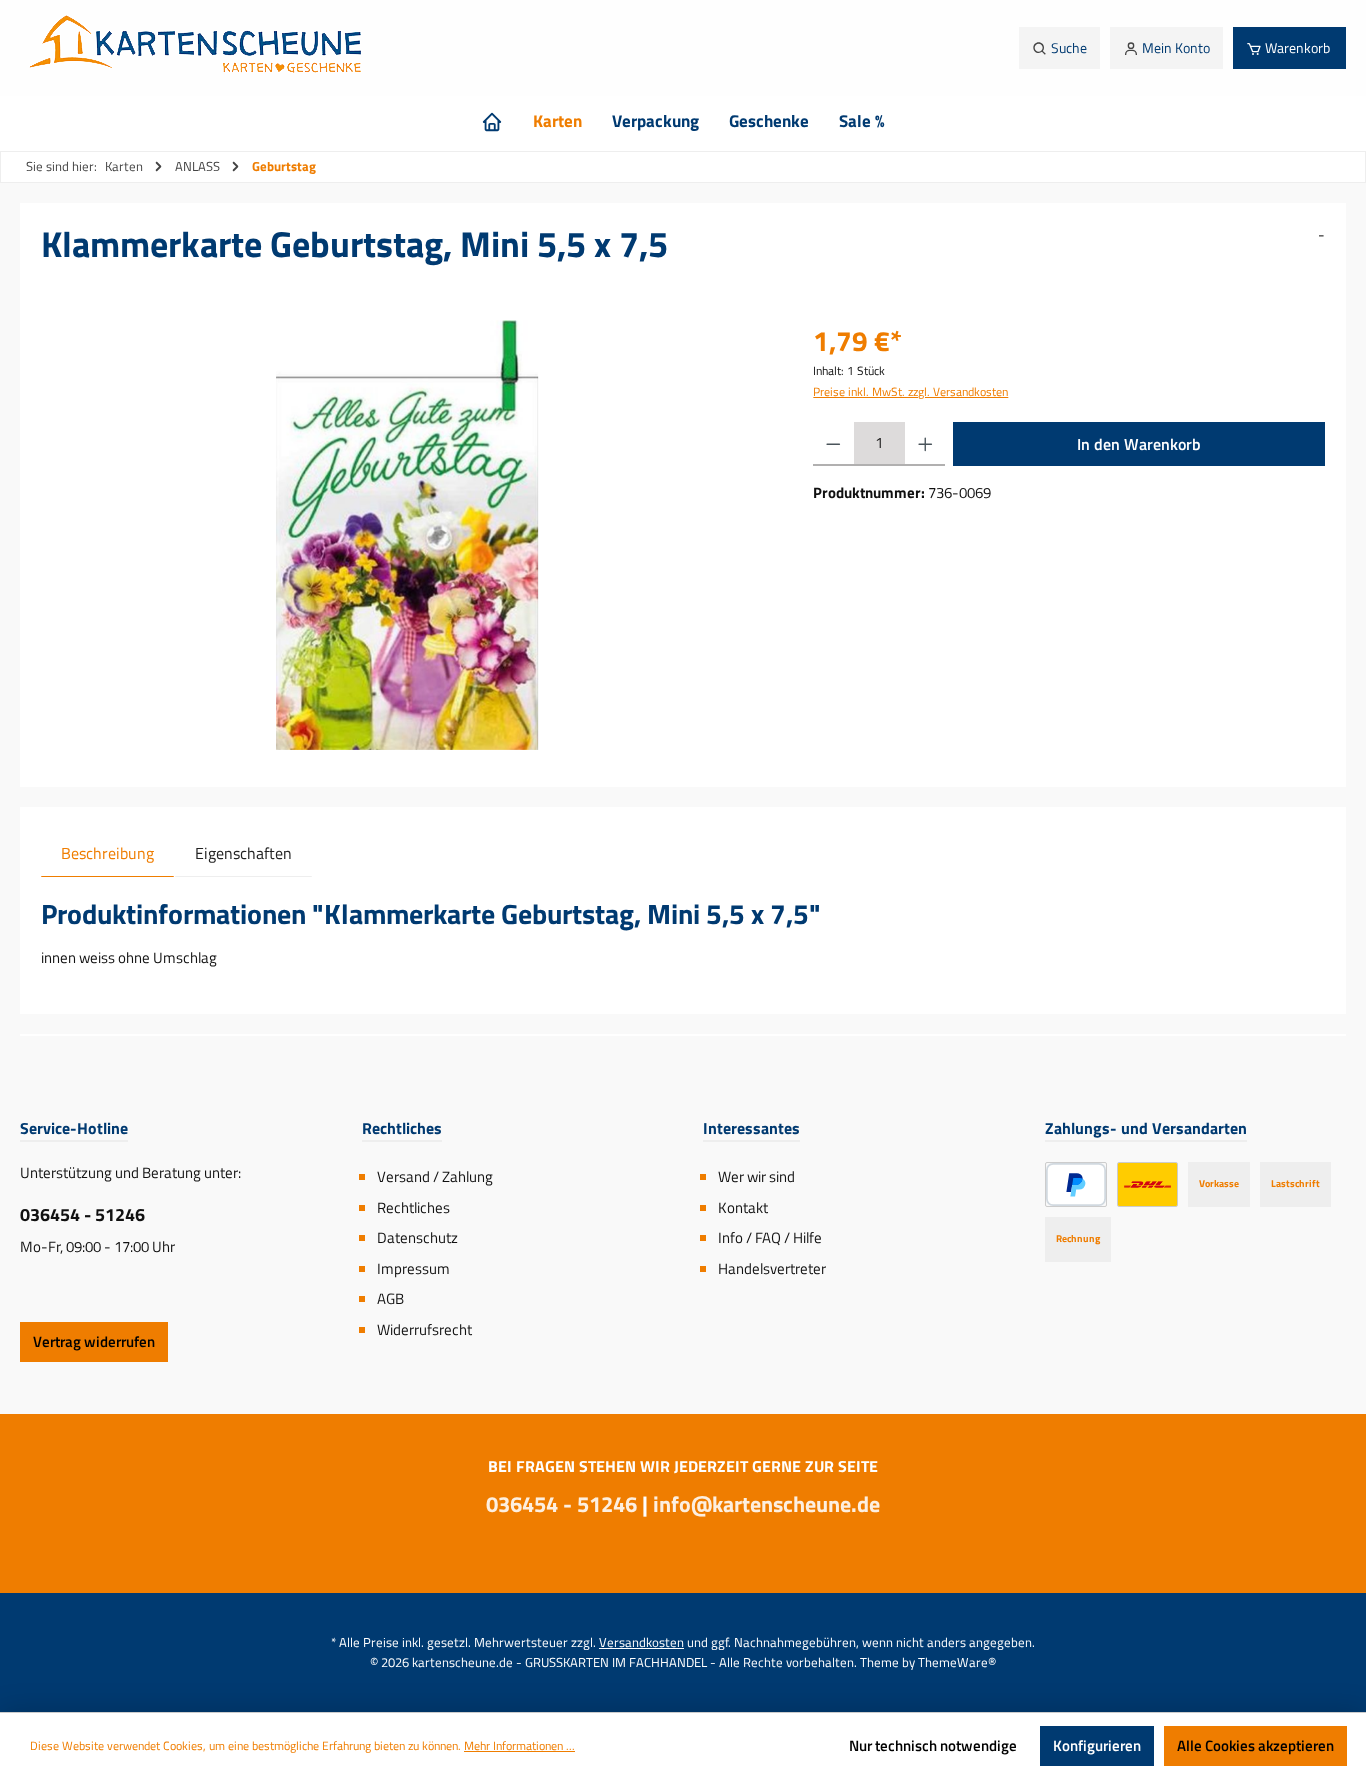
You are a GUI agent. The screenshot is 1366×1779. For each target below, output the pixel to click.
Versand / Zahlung (435, 1176)
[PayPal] (1076, 1184)
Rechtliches (413, 1207)
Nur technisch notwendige (933, 1745)
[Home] (492, 121)
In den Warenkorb (1139, 444)
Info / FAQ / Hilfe (770, 1237)
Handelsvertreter (772, 1268)
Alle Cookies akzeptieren (1255, 1745)
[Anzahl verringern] (833, 444)
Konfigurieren (1097, 1745)
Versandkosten (641, 1642)
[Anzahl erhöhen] (925, 444)
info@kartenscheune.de (766, 1504)
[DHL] (1147, 1184)
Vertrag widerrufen (94, 1341)
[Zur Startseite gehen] (201, 48)
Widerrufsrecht (424, 1329)
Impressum (413, 1268)
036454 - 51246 (82, 1214)
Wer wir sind (756, 1176)
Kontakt (743, 1207)
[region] (407, 535)
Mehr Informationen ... (519, 1746)
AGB (390, 1298)
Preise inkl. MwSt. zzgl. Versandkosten (910, 391)
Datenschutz (417, 1237)
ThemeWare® (957, 1662)
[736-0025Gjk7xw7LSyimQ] (407, 535)
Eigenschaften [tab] (243, 853)
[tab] (107, 852)
